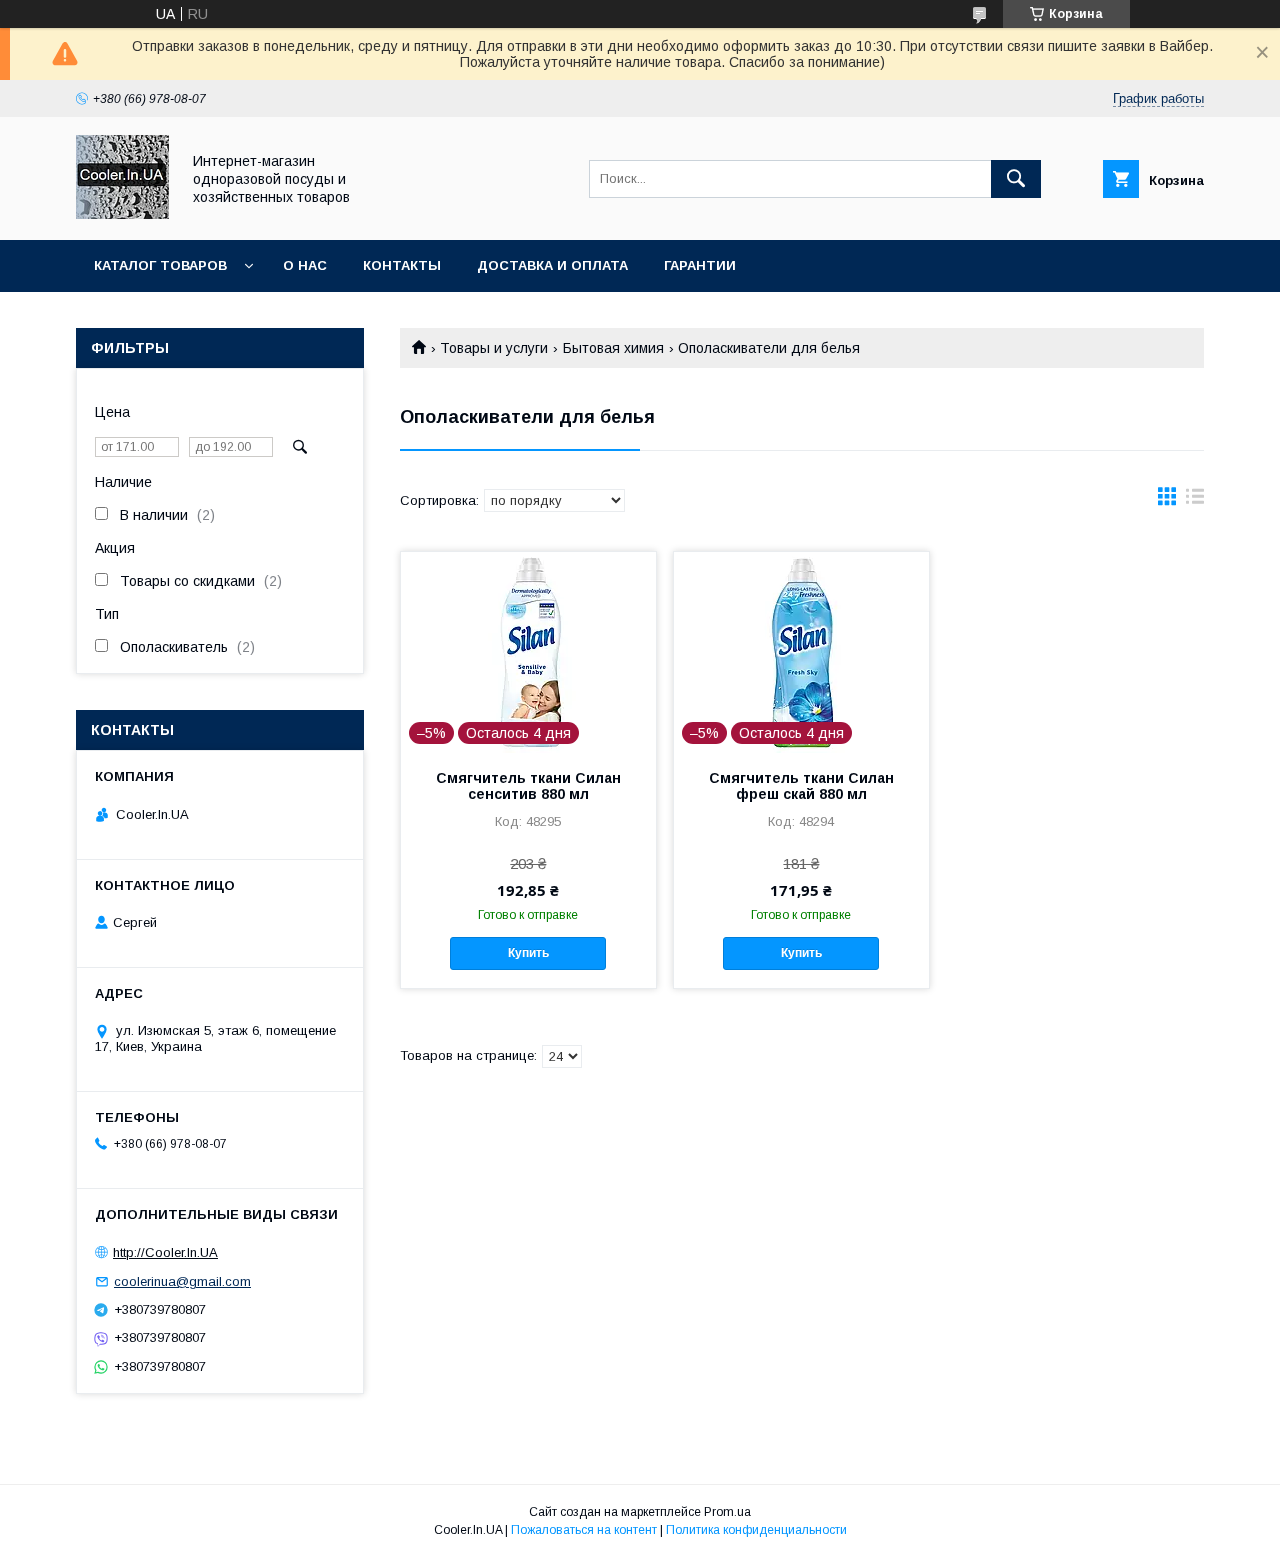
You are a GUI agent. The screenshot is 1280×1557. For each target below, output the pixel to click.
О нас (305, 265)
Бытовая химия (613, 348)
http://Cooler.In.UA (165, 1252)
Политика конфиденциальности (756, 1530)
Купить (528, 953)
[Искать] (1016, 179)
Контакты (402, 265)
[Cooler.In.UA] (122, 214)
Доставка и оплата (552, 265)
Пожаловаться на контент (584, 1530)
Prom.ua (727, 1512)
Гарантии (700, 265)
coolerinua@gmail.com (182, 1281)
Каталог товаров (160, 265)
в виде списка (1195, 501)
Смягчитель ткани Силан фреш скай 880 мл (801, 786)
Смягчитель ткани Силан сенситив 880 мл (528, 786)
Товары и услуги (494, 348)
